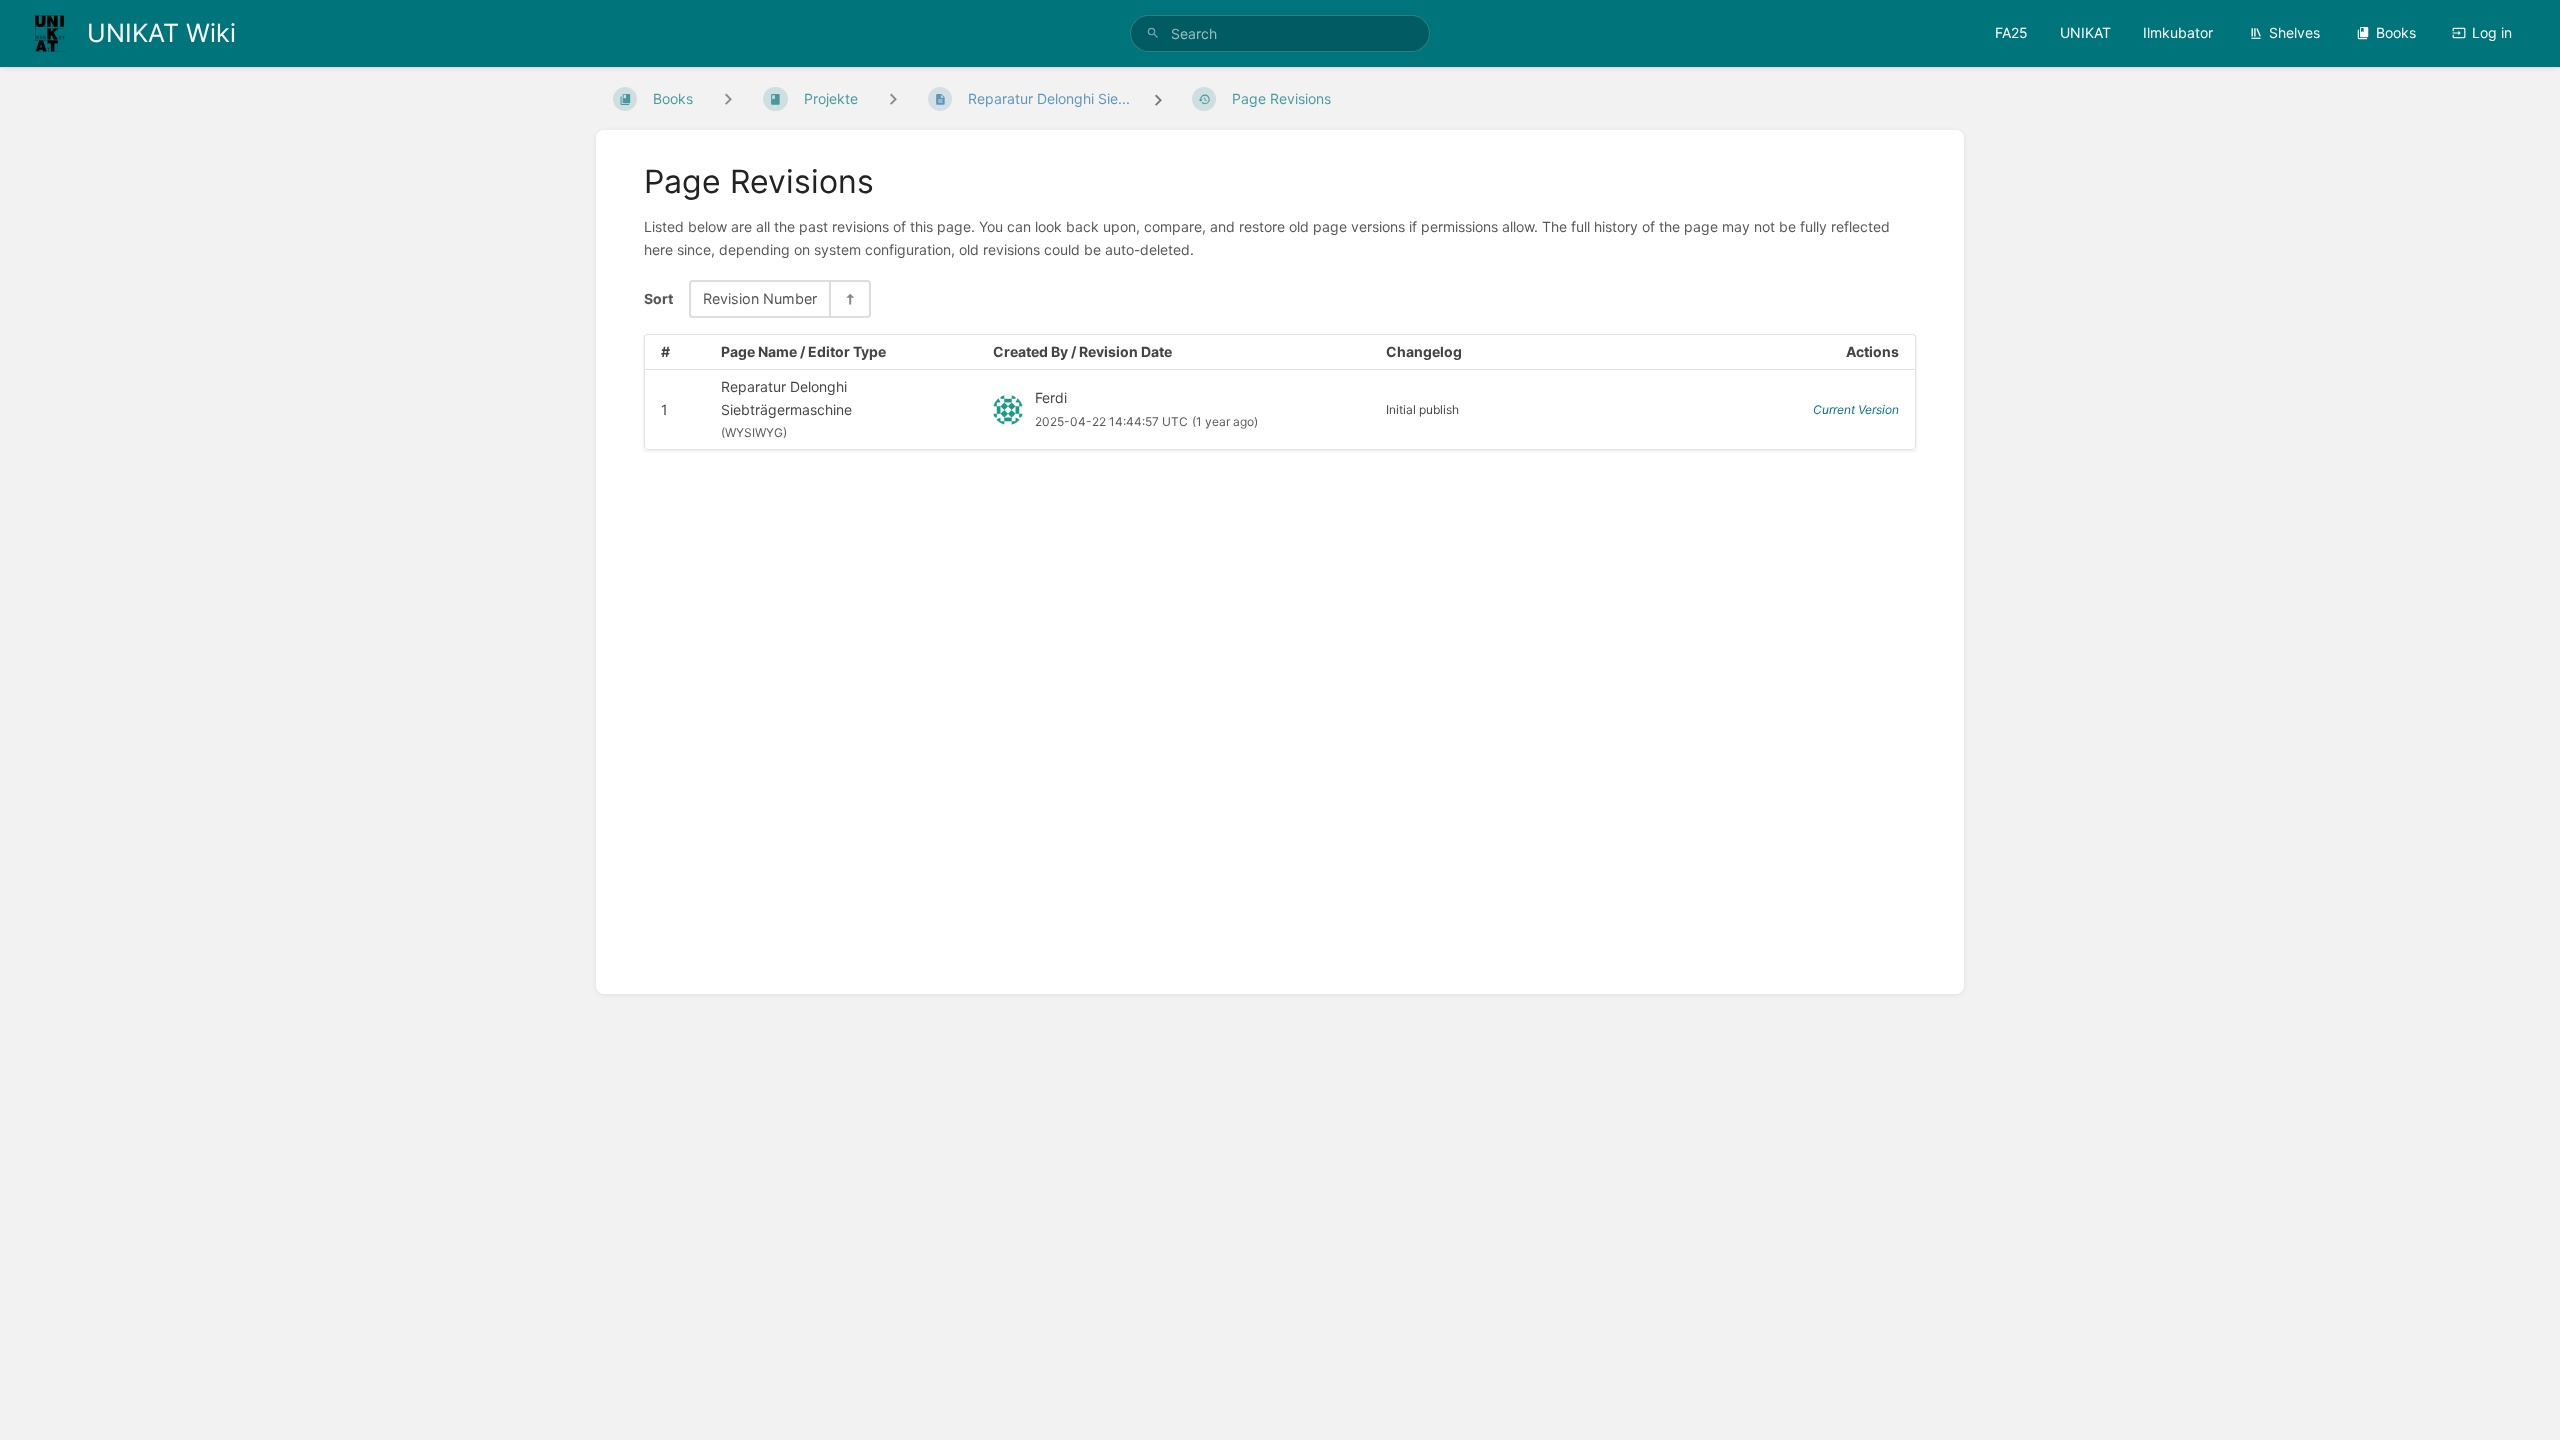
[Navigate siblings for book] (728, 98)
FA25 (2011, 32)
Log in (2492, 32)
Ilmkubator (2178, 32)
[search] (1280, 33)
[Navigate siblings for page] (893, 98)
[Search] (1153, 33)
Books (2396, 32)
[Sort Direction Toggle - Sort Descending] (849, 298)
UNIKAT (2085, 32)
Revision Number (760, 298)
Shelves (2294, 32)
